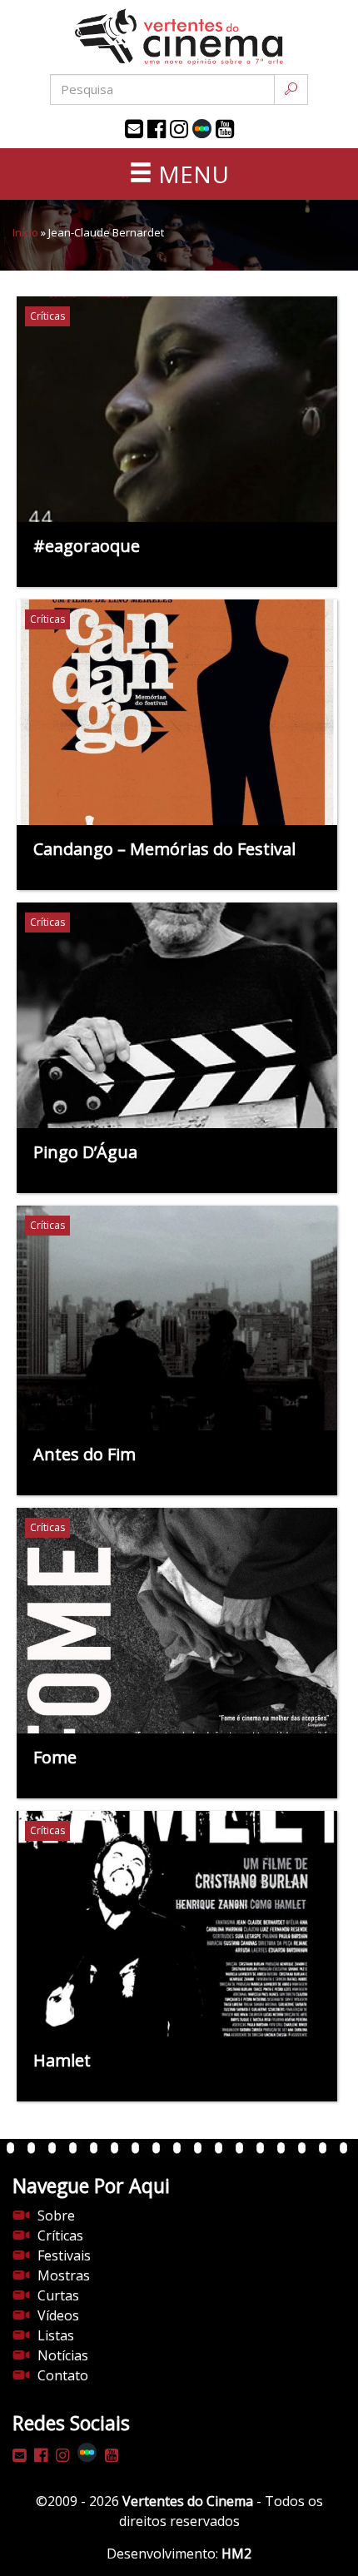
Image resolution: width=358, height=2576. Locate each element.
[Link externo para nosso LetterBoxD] (202, 129)
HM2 (236, 2554)
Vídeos (58, 2315)
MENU (191, 174)
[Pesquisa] (291, 90)
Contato (63, 2375)
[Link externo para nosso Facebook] (157, 129)
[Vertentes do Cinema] (179, 37)
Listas (56, 2335)
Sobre (56, 2215)
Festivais (64, 2255)
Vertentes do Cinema (188, 2501)
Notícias (63, 2355)
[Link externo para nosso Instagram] (179, 129)
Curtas (58, 2295)
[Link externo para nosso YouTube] (225, 129)
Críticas (60, 2235)
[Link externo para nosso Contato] (134, 129)
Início (25, 232)
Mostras (64, 2275)
